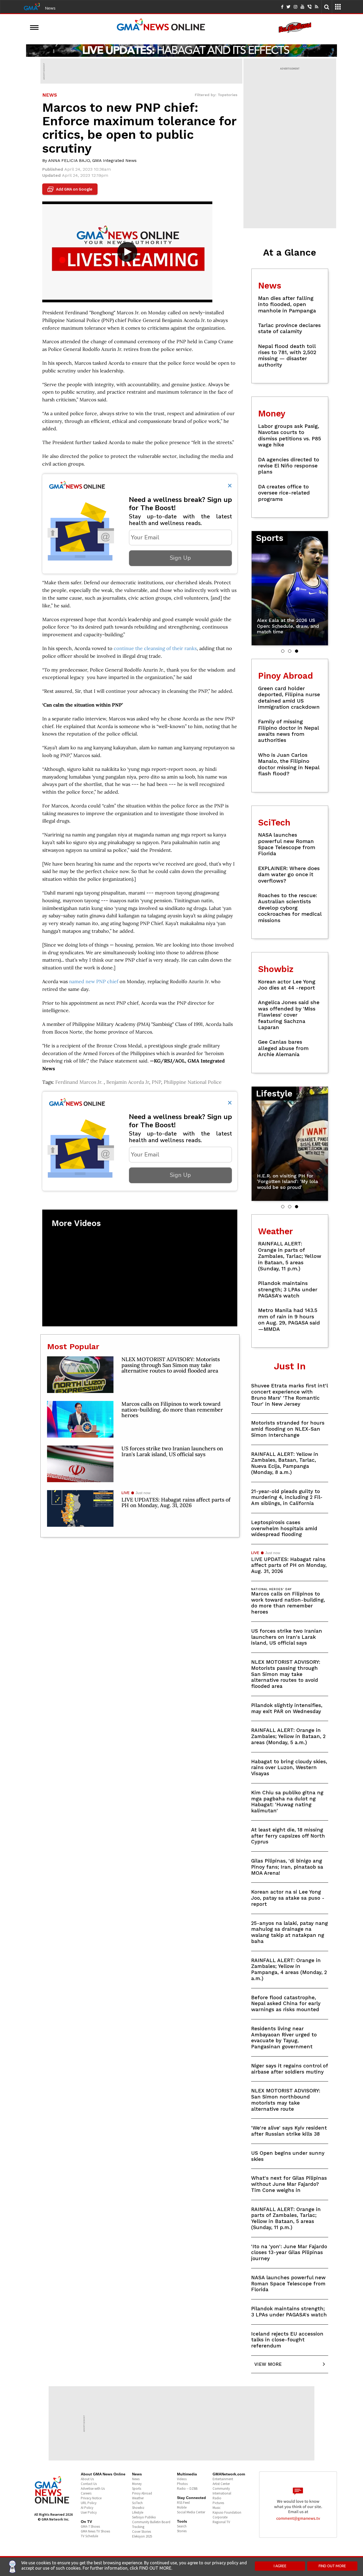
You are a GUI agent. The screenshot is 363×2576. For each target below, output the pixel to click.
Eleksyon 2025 (142, 2536)
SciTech (137, 2503)
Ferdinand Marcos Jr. (79, 1082)
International (222, 2493)
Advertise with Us (93, 2489)
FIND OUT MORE (332, 2566)
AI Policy (87, 2508)
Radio (217, 2498)
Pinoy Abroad (142, 2493)
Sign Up (180, 558)
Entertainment (223, 2479)
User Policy (89, 2512)
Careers (86, 2493)
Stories (182, 2531)
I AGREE (280, 2566)
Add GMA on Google (71, 189)
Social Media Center (191, 2512)
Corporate (220, 2517)
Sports (137, 2489)
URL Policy (89, 2503)
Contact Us (89, 2484)
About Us (87, 2479)
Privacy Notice (91, 2498)
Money (137, 2484)
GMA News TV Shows (95, 2531)
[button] (283, 651)
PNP (156, 1082)
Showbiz (138, 2508)
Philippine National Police (193, 1082)
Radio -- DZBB (187, 2489)
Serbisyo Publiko (144, 2517)
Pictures (218, 2503)
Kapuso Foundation (227, 2512)
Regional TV (221, 2522)
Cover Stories (142, 2532)
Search (182, 2526)
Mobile (182, 2507)
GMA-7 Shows (90, 2526)
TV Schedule (89, 2536)
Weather (138, 2498)
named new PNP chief (94, 981)
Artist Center (221, 2484)
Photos (182, 2484)
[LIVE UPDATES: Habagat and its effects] (181, 50)
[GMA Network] (32, 6)
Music (217, 2508)
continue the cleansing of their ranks (155, 648)
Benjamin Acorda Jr (128, 1082)
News (50, 8)
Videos (182, 2479)
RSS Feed (183, 2503)
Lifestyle (138, 2512)
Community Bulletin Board (151, 2522)
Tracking (138, 2527)
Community (221, 2489)
